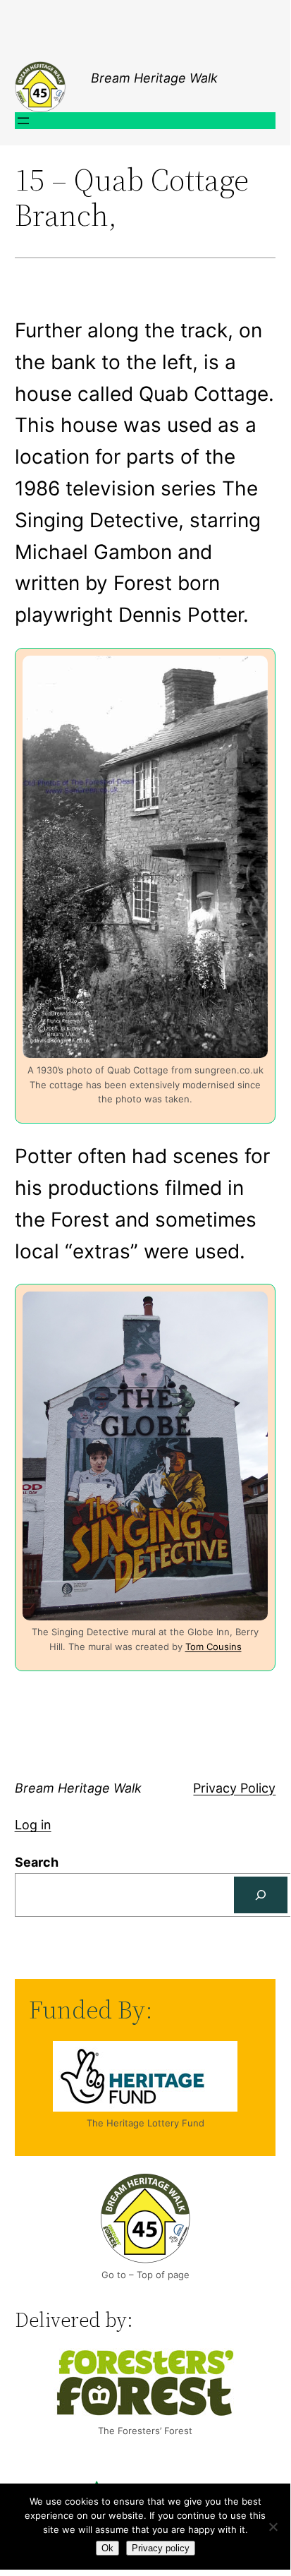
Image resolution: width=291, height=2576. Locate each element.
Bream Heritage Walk (154, 78)
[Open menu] (23, 121)
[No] (273, 2527)
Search (37, 1862)
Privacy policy (161, 2548)
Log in (33, 1825)
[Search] (261, 1895)
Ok (107, 2548)
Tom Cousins (213, 1647)
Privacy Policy (234, 1788)
